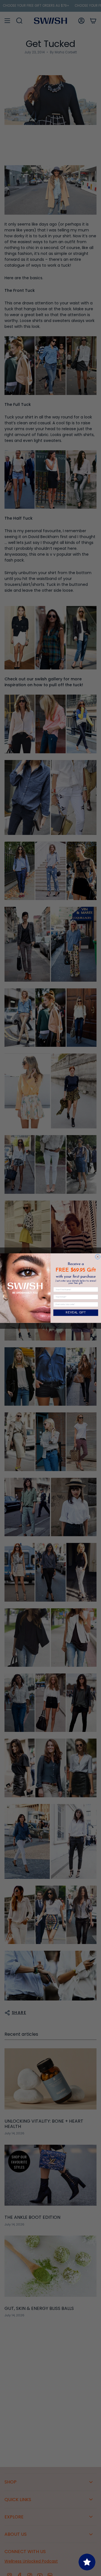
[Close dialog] (98, 1257)
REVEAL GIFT (76, 1313)
